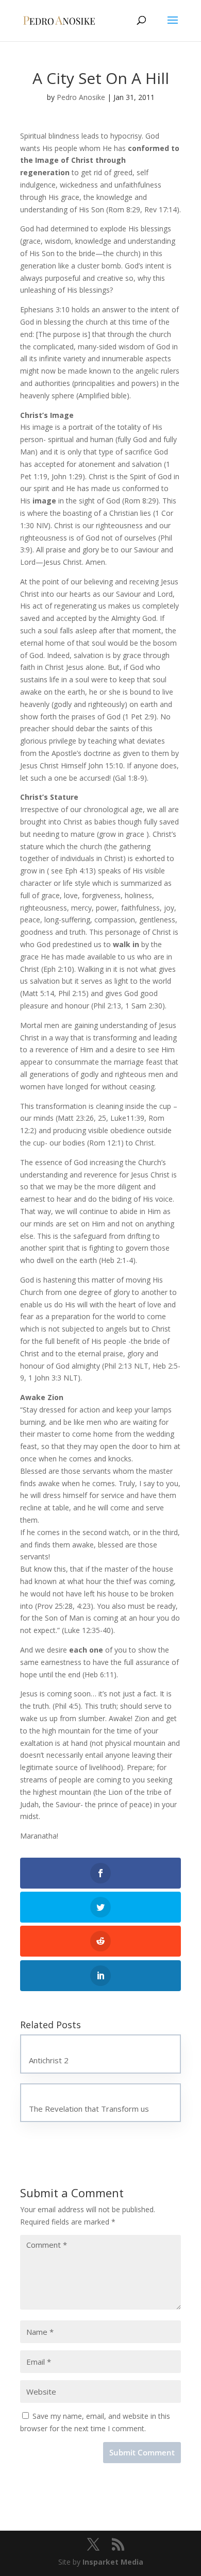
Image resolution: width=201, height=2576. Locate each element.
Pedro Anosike (81, 97)
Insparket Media (113, 2562)
